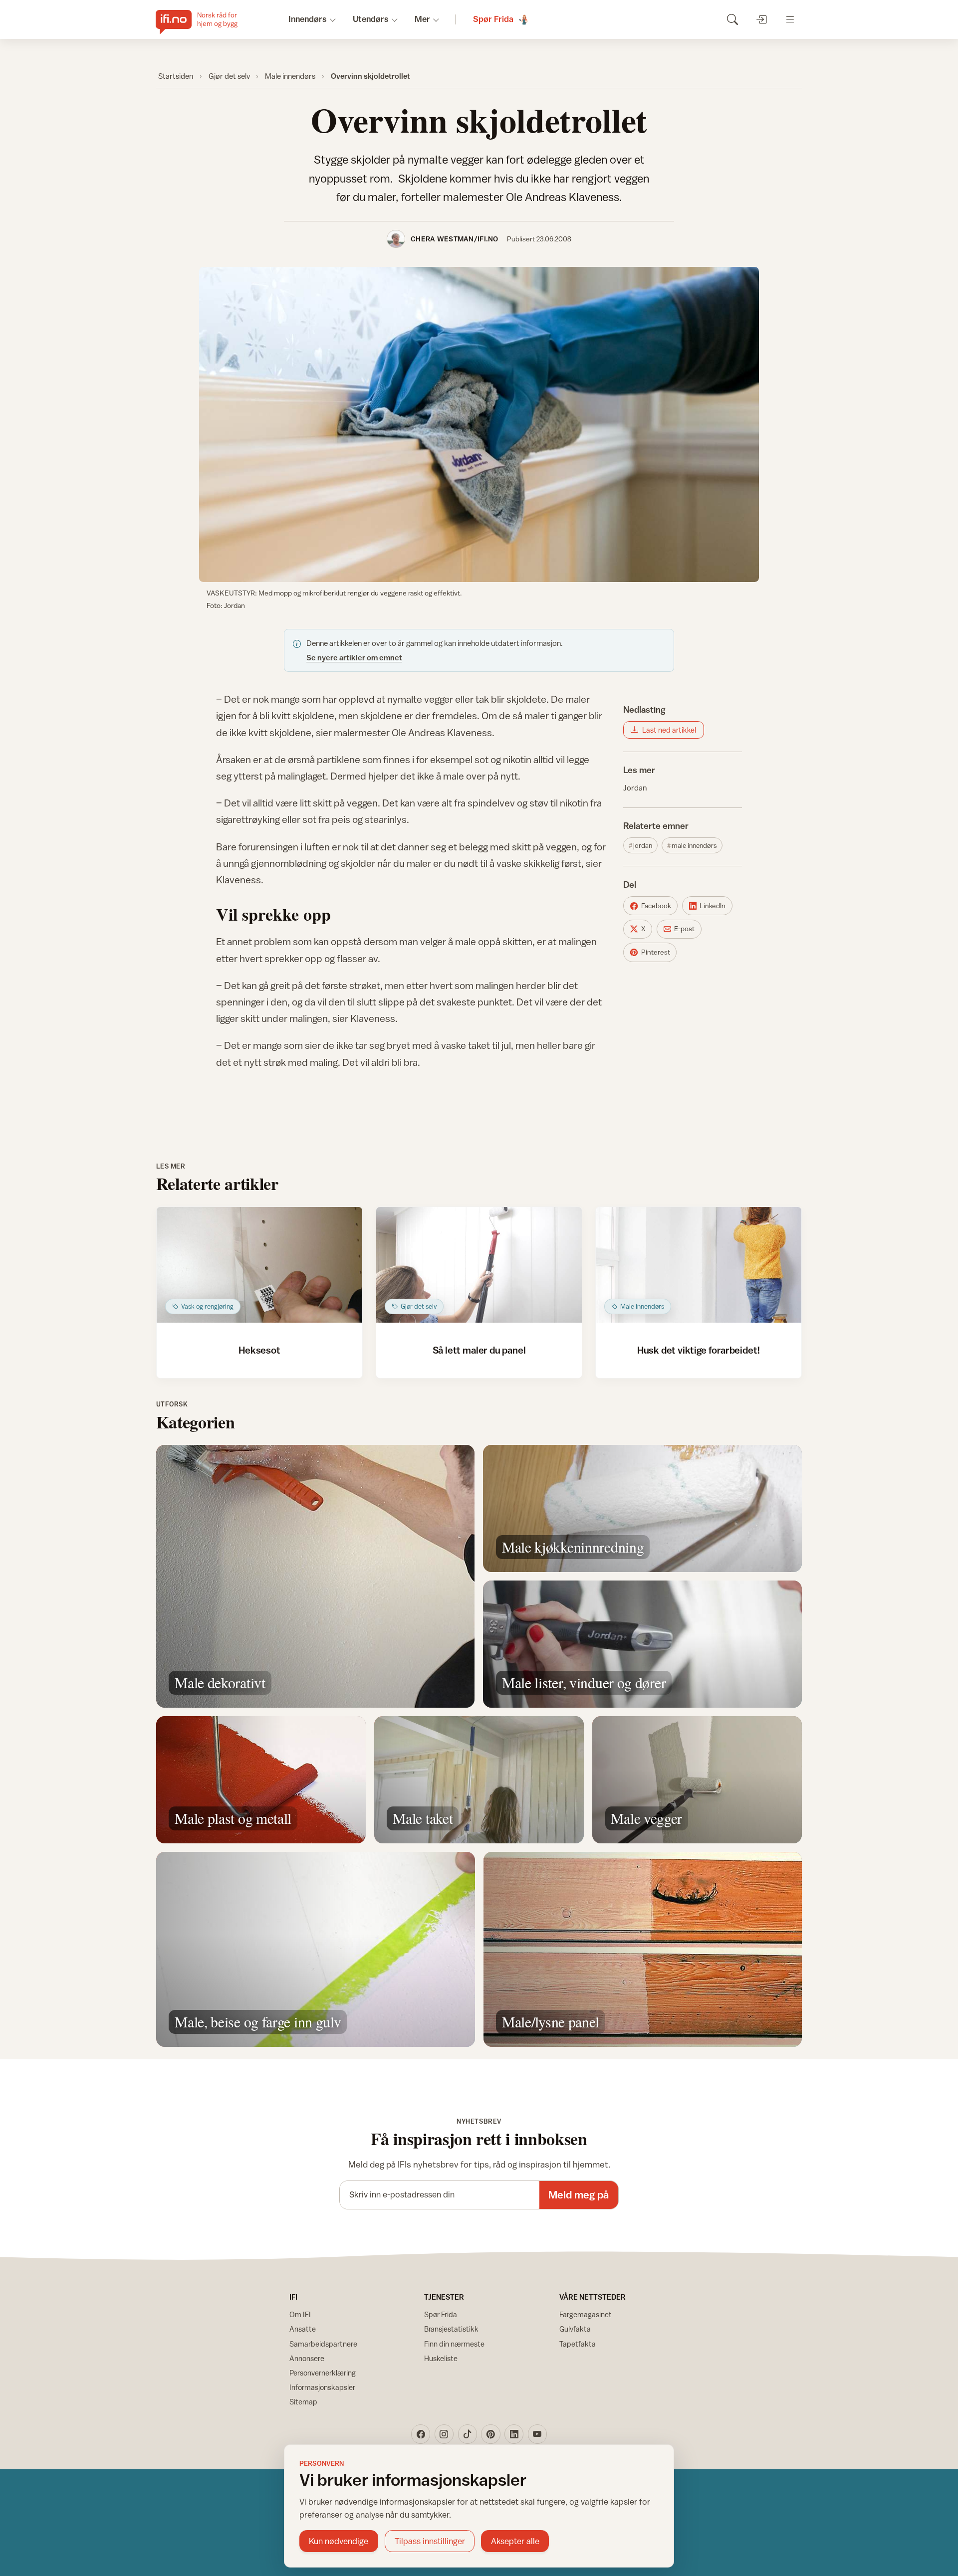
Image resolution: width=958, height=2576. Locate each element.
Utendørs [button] (371, 19)
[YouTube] (537, 2434)
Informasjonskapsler (322, 2387)
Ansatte (303, 2329)
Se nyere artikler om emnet (354, 657)
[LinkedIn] (514, 2434)
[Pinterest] (490, 2434)
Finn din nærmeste (454, 2344)
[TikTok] (468, 2434)
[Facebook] (421, 2434)
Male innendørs (290, 76)
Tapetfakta (578, 2344)
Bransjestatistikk (451, 2329)
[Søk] (732, 19)
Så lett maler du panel (479, 1350)
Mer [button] (422, 19)
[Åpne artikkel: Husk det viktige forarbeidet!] (699, 1265)
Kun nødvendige (339, 2541)
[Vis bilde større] (479, 424)
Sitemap (303, 2402)
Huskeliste (441, 2358)
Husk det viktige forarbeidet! (699, 1350)
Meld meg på (579, 2195)
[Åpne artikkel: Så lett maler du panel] (479, 1265)
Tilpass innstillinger (430, 2541)
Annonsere (307, 2358)
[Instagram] (444, 2434)
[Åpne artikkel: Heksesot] (260, 1265)
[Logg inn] (761, 19)
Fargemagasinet (586, 2314)
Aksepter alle (515, 2541)
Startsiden (176, 76)
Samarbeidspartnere (323, 2344)
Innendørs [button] (308, 19)
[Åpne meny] (790, 19)
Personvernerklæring (323, 2373)
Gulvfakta (575, 2329)
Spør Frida (441, 2314)
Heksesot (259, 1350)
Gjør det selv (229, 76)
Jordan (635, 788)
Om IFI (300, 2314)
